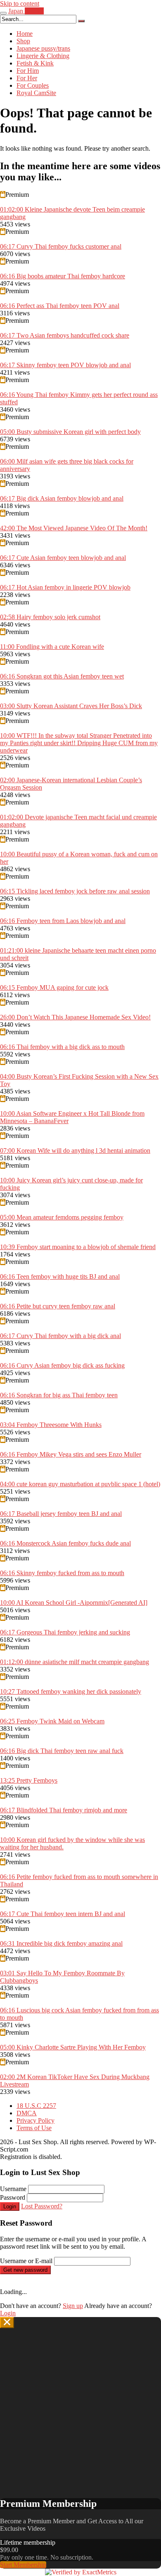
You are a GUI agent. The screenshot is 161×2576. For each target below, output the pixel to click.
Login (10, 2207)
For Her (27, 78)
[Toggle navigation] (3, 13)
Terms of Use (34, 2128)
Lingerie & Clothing (43, 56)
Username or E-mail (26, 2261)
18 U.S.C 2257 (36, 2106)
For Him (28, 71)
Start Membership (23, 2565)
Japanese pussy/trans (43, 48)
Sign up (73, 2306)
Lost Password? (42, 2206)
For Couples (33, 85)
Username (13, 2189)
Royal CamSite (36, 93)
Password (13, 2197)
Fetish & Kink (35, 63)
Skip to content (20, 3)
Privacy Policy (36, 2120)
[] (81, 21)
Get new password (25, 2270)
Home (25, 34)
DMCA (27, 2113)
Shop (23, 41)
